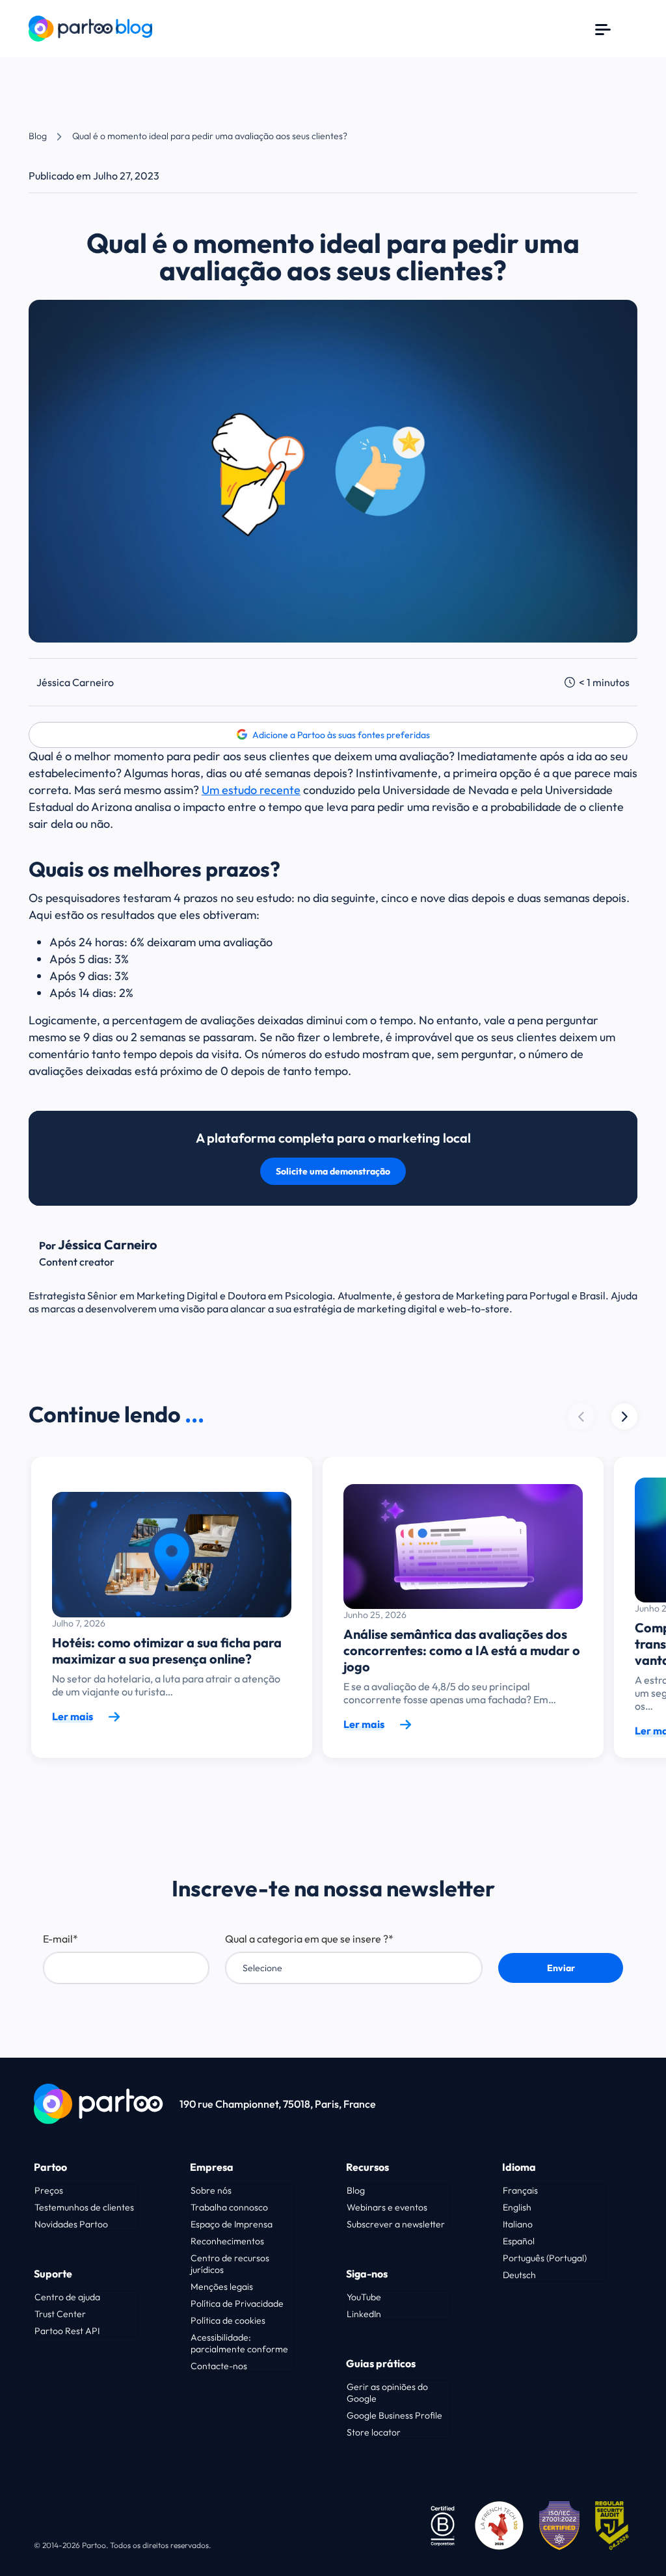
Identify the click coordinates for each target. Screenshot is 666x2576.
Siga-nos (367, 2274)
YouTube (364, 2297)
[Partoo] (90, 27)
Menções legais (222, 2287)
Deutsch (519, 2275)
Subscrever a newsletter (396, 2224)
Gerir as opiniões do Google (387, 2393)
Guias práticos (381, 2363)
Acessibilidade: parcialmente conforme (239, 2343)
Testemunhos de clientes (84, 2207)
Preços (49, 2190)
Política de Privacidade (237, 2304)
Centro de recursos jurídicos (230, 2264)
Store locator (374, 2432)
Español (519, 2241)
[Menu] (603, 29)
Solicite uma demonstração (333, 1171)
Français (520, 2190)
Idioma (519, 2167)
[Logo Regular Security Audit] (614, 2524)
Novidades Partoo (71, 2224)
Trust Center (60, 2314)
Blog (38, 136)
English (517, 2207)
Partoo (50, 2167)
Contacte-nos (219, 2366)
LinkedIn (364, 2314)
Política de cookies (228, 2320)
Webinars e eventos (387, 2207)
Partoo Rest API (67, 2331)
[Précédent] (624, 1416)
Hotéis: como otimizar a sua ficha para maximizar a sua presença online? (167, 1651)
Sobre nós (211, 2190)
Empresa (212, 2167)
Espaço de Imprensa (232, 2224)
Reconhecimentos (227, 2241)
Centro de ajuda (67, 2297)
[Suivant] (581, 1416)
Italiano (518, 2224)
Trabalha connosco (229, 2207)
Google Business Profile (394, 2415)
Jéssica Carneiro (75, 682)
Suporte (53, 2274)
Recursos (367, 2167)
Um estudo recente (251, 790)
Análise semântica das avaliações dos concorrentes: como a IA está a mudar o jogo (462, 1650)
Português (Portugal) (545, 2258)
